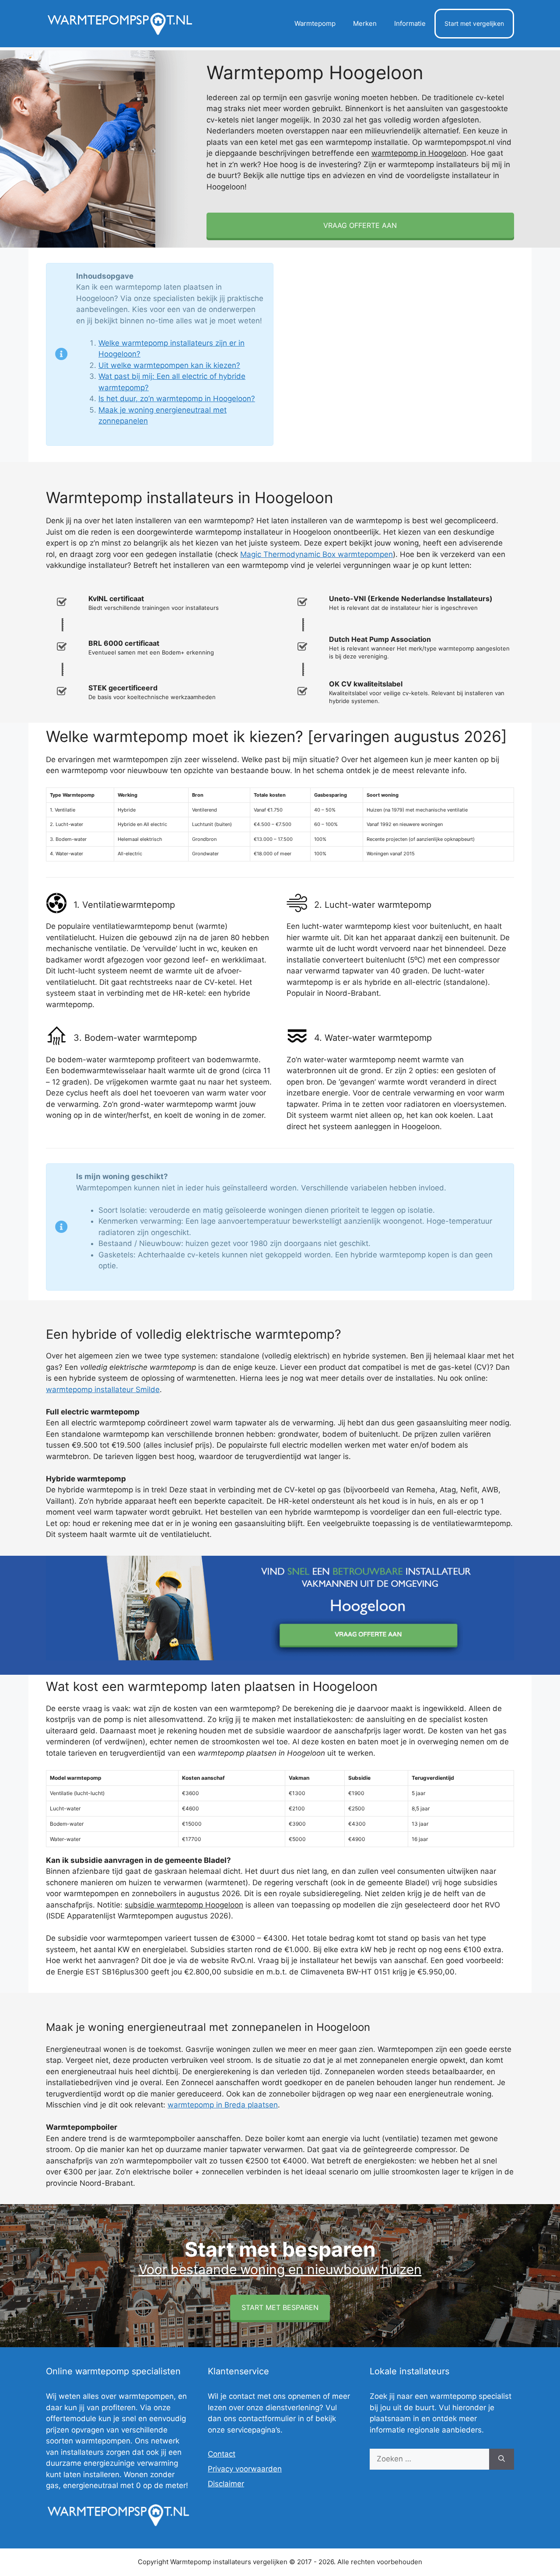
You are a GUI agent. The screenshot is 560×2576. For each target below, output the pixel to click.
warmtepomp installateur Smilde (103, 1389)
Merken (365, 23)
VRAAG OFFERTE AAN (360, 225)
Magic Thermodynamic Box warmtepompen (317, 554)
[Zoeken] (502, 2459)
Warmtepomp (315, 23)
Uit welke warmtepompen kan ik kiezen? (169, 365)
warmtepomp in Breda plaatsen (223, 2105)
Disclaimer (226, 2484)
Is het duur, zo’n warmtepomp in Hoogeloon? (177, 399)
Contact (222, 2454)
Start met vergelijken (474, 23)
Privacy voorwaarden (245, 2469)
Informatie (410, 23)
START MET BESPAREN (280, 2307)
